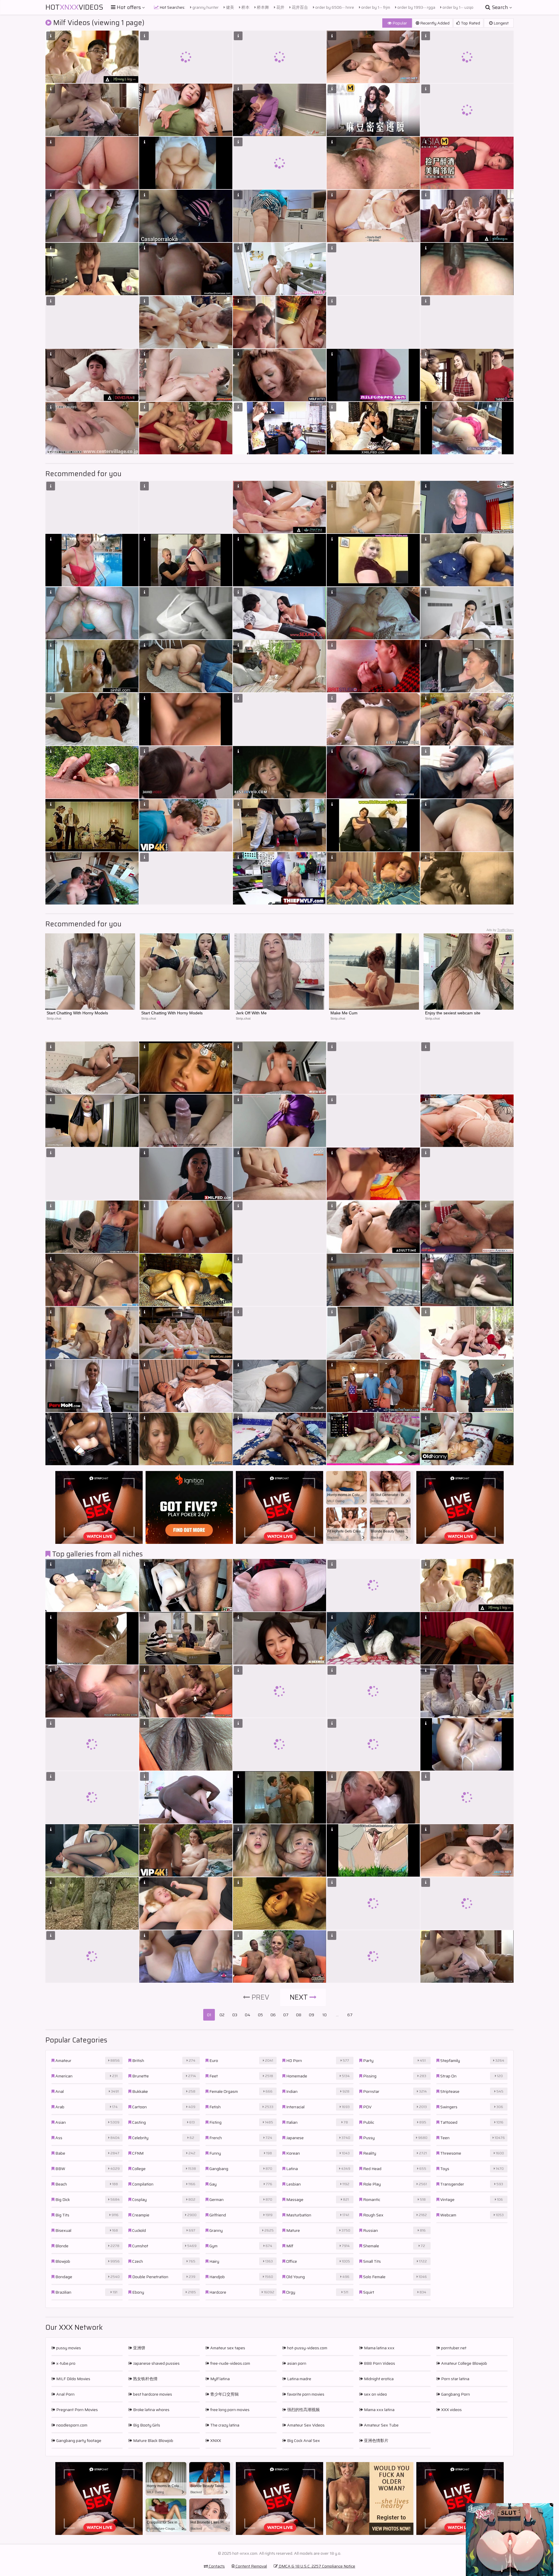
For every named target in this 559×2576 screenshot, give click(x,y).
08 (299, 2015)
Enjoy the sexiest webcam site (453, 1013)
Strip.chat (54, 1018)
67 (350, 2015)
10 (324, 2015)
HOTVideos (74, 7)
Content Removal (251, 2566)
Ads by (500, 930)
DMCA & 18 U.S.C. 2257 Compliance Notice (316, 2566)
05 (260, 2015)
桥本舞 (262, 7)
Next (300, 1997)
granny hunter (205, 7)
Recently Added (434, 23)
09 (312, 2015)
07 (286, 2015)
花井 (280, 7)
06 (273, 2015)
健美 (230, 7)
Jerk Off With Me (251, 1013)
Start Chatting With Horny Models (77, 1013)
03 (235, 2015)
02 (222, 2015)
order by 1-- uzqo (458, 7)
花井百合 (299, 7)
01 (209, 2015)
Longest (501, 23)
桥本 (245, 7)
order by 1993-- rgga (416, 7)
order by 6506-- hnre (334, 7)
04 (248, 2015)
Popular (399, 23)
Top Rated (470, 23)
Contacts (216, 2566)
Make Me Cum (344, 1013)
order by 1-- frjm (375, 7)
